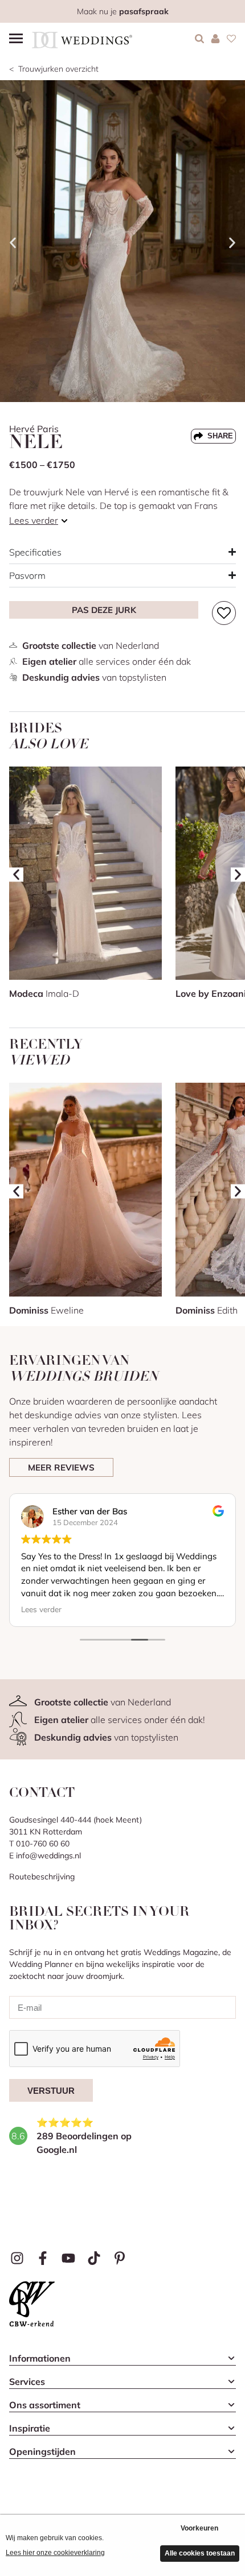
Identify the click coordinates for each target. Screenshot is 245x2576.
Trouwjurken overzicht (58, 69)
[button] (13, 243)
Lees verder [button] (41, 1609)
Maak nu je (123, 11)
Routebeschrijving (42, 1877)
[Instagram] (17, 2258)
